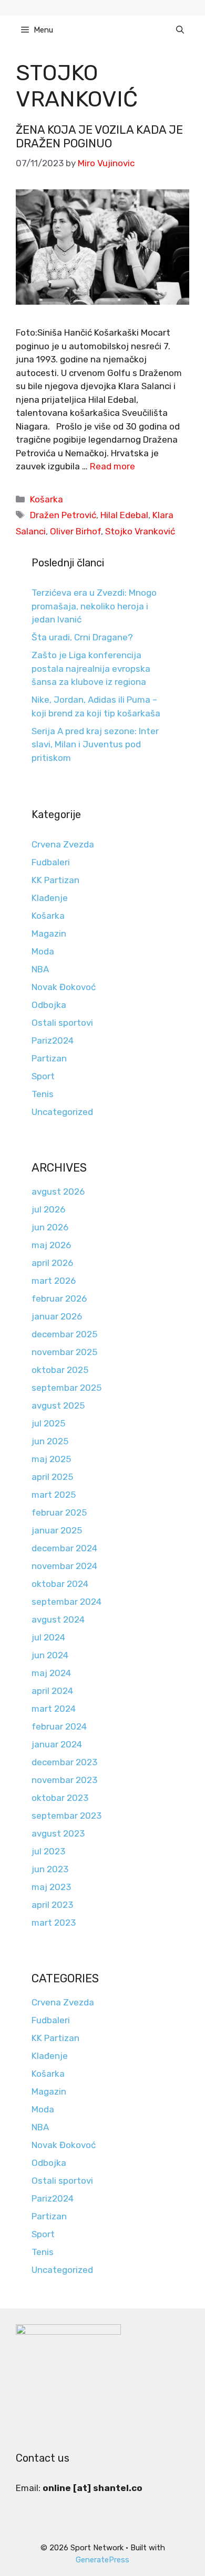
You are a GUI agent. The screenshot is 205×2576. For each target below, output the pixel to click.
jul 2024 (48, 1637)
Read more (112, 466)
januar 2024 (57, 1744)
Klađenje (50, 898)
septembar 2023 (66, 1816)
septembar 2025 (66, 1388)
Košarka (47, 499)
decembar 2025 (64, 1334)
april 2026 (52, 1263)
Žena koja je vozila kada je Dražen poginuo (99, 137)
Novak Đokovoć (64, 987)
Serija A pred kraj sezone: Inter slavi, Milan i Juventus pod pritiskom (95, 744)
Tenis (43, 1094)
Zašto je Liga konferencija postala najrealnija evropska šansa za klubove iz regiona (91, 668)
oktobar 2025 (60, 1370)
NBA (40, 969)
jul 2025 (48, 1423)
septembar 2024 (66, 1602)
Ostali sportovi (62, 1023)
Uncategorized (62, 1112)
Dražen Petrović (63, 515)
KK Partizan (55, 880)
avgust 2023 (58, 1833)
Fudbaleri (51, 862)
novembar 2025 (64, 1352)
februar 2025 (59, 1512)
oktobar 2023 (60, 1798)
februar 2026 (59, 1298)
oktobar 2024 (60, 1584)
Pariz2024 (53, 1040)
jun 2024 (50, 1655)
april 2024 (52, 1691)
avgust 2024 (58, 1619)
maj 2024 (51, 1673)
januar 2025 (57, 1530)
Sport (43, 1076)
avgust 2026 (58, 1192)
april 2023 (52, 1905)
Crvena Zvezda (63, 844)
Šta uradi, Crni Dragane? (82, 637)
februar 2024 (59, 1726)
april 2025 (52, 1477)
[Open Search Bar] (180, 30)
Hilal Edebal (124, 515)
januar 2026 (57, 1316)
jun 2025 (50, 1441)
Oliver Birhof (75, 531)
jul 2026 (48, 1209)
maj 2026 (51, 1245)
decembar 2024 (64, 1548)
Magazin (49, 933)
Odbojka (49, 1005)
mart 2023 (54, 1923)
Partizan (49, 1058)
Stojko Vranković (140, 531)
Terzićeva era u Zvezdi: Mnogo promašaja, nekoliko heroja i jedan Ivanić (94, 606)
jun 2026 (50, 1227)
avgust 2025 (58, 1405)
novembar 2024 (64, 1566)
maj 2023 (51, 1887)
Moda (43, 951)
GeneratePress (102, 2560)
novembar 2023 (64, 1780)
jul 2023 (48, 1851)
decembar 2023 (64, 1762)
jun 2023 (50, 1869)
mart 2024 (54, 1709)
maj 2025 (51, 1459)
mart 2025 (54, 1495)
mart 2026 (54, 1281)
